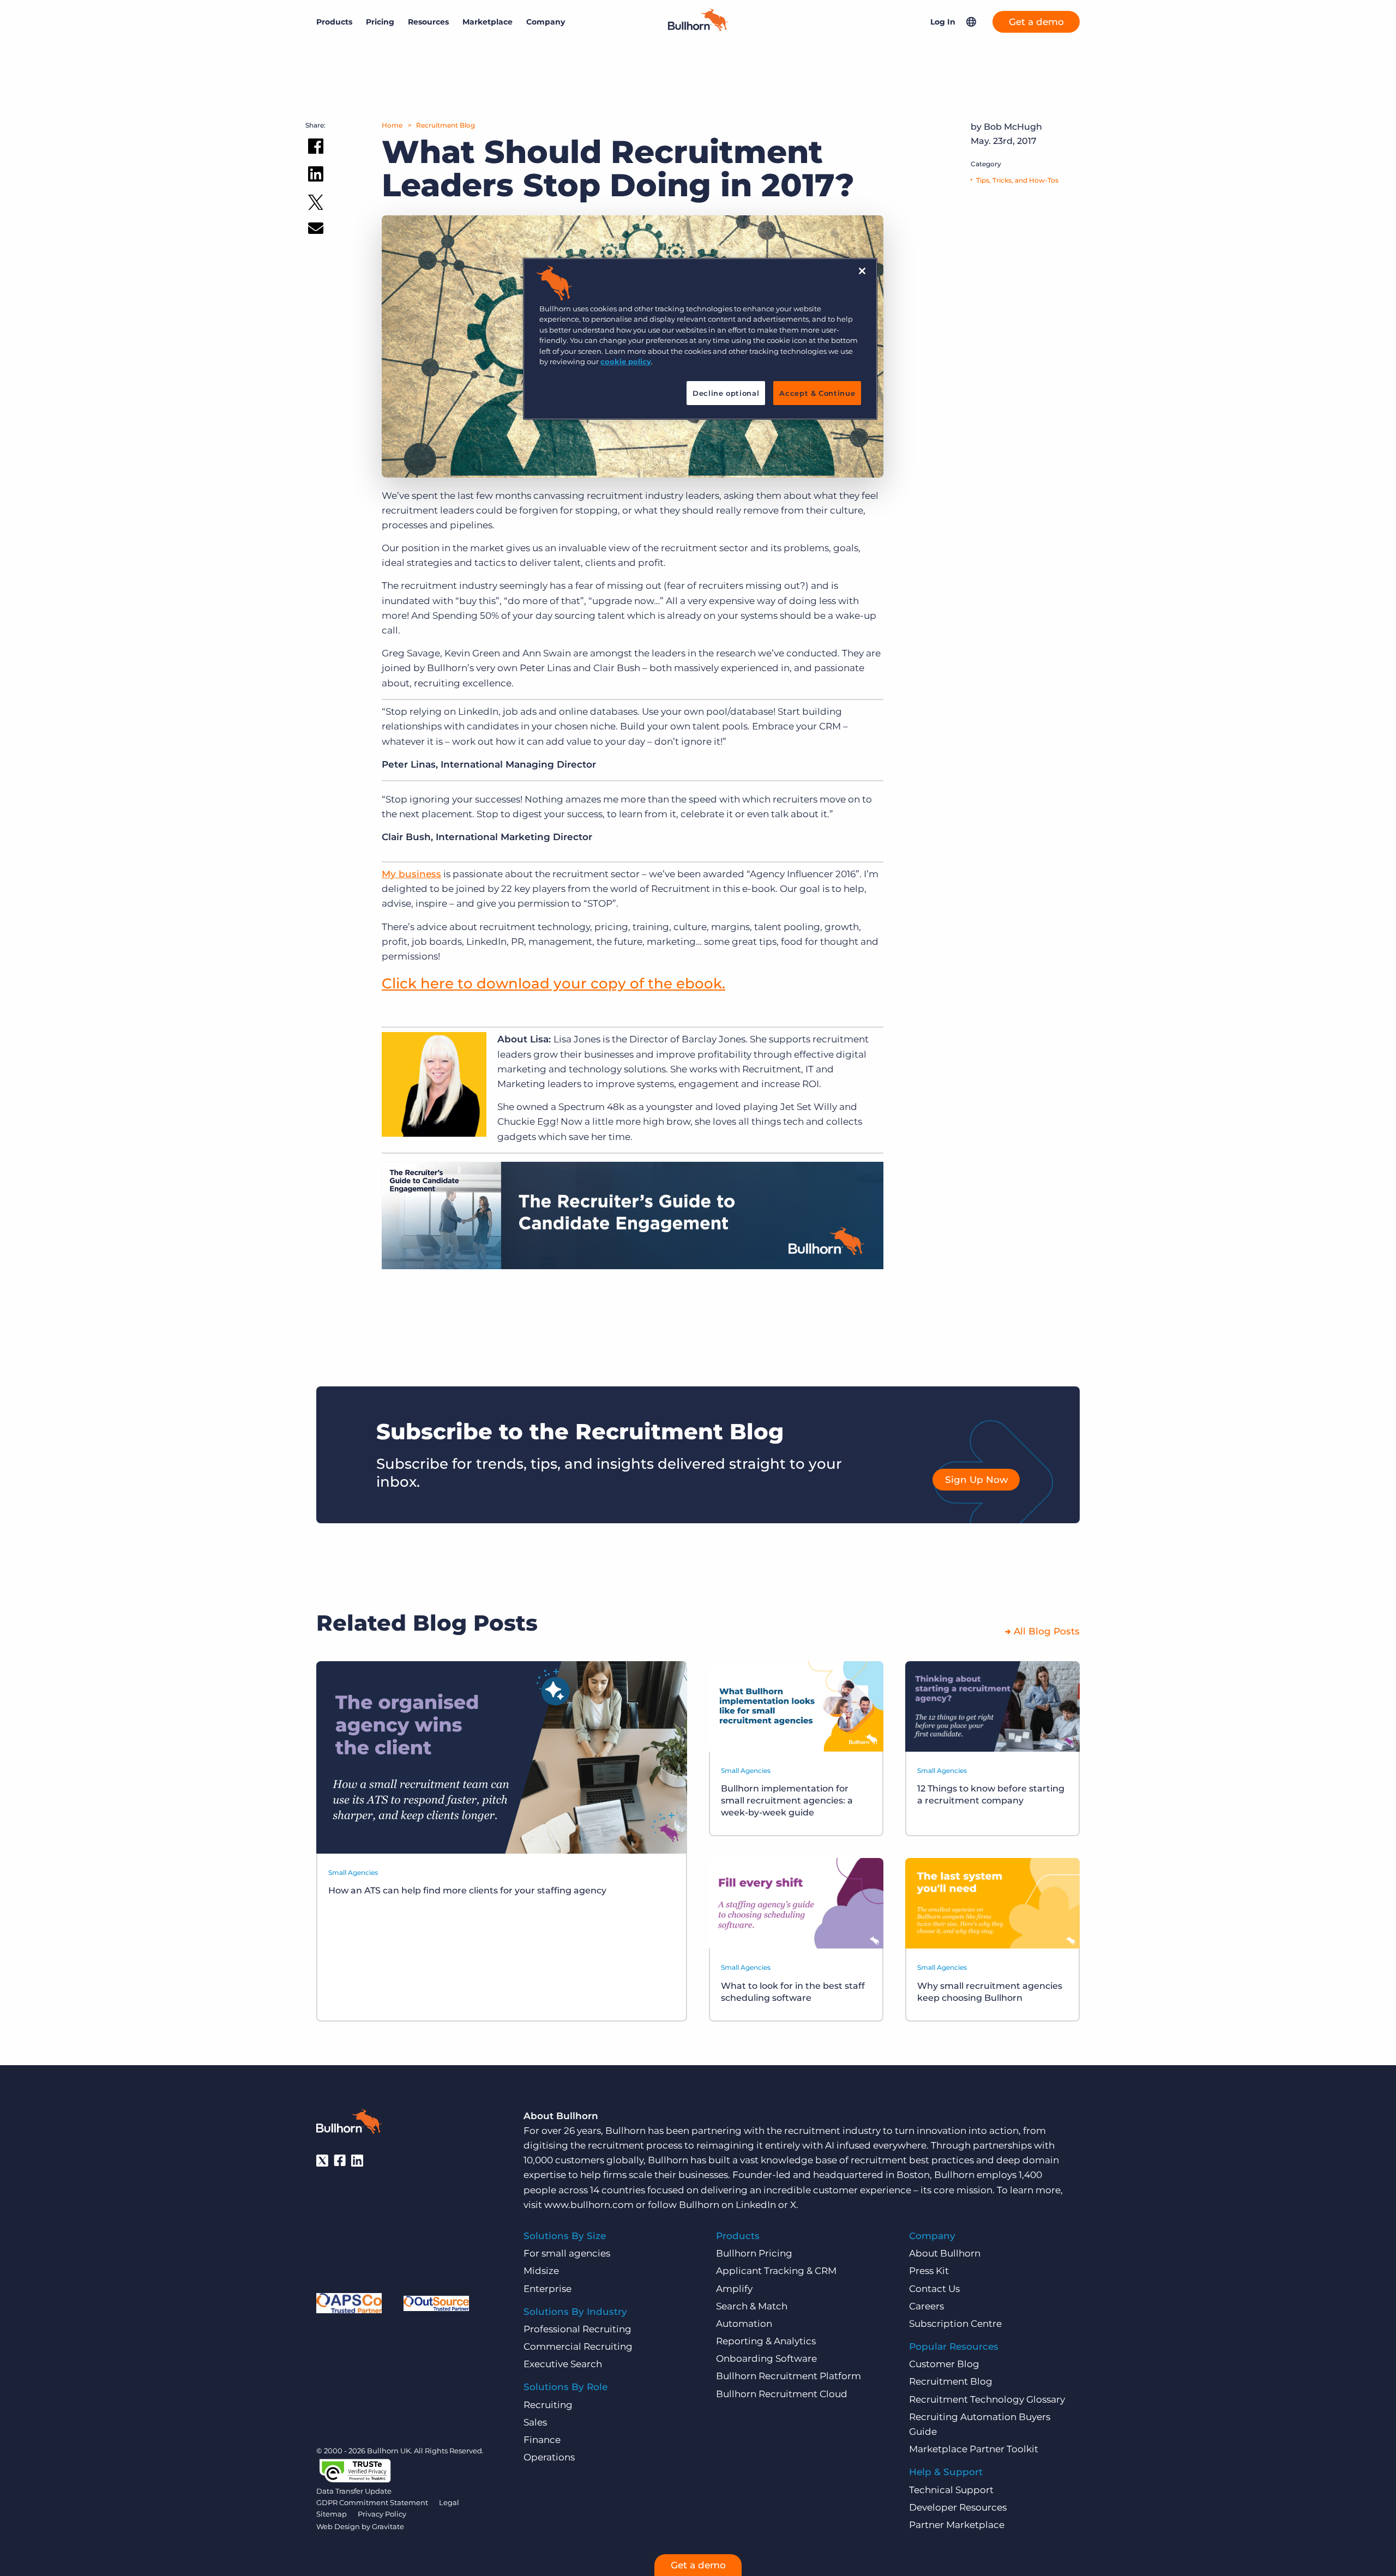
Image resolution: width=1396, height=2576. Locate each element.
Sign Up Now (976, 1480)
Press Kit (929, 2271)
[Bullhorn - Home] (349, 2123)
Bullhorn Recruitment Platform (789, 2376)
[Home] (698, 28)
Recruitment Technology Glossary (987, 2399)
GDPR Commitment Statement (372, 2502)
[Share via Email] (316, 230)
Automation (744, 2324)
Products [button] (334, 22)
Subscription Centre (955, 2324)
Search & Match (752, 2306)
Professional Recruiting (577, 2329)
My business (411, 874)
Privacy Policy (382, 2514)
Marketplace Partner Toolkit (974, 2449)
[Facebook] (340, 2161)
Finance (542, 2440)
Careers (926, 2306)
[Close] (862, 271)
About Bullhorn (945, 2253)
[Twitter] (322, 2161)
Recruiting (548, 2405)
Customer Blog (944, 2364)
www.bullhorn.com (589, 2205)
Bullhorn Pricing (754, 2253)
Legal (449, 2502)
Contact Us (934, 2289)
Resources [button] (428, 22)
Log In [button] (943, 22)
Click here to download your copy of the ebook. (553, 984)
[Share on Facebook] (316, 148)
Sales (535, 2422)
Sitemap (332, 2514)
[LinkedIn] (357, 2161)
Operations (549, 2457)
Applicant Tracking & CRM (776, 2271)
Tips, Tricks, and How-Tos (1017, 180)
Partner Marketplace (957, 2525)
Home (392, 125)
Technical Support (951, 2490)
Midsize (541, 2271)
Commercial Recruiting (578, 2346)
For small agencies (567, 2253)
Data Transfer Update (354, 2491)
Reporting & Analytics (766, 2341)
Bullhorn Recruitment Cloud (782, 2394)
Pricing (380, 22)
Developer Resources (958, 2507)
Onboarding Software (766, 2358)
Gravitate (388, 2526)
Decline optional (726, 393)
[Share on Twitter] (316, 205)
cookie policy (626, 361)
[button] (971, 22)
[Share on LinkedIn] (316, 176)
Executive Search (563, 2364)
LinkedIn (756, 2205)
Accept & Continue (817, 393)
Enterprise (547, 2289)
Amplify (734, 2289)
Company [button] (546, 22)
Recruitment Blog (446, 125)
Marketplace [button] (488, 22)
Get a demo (1036, 22)
